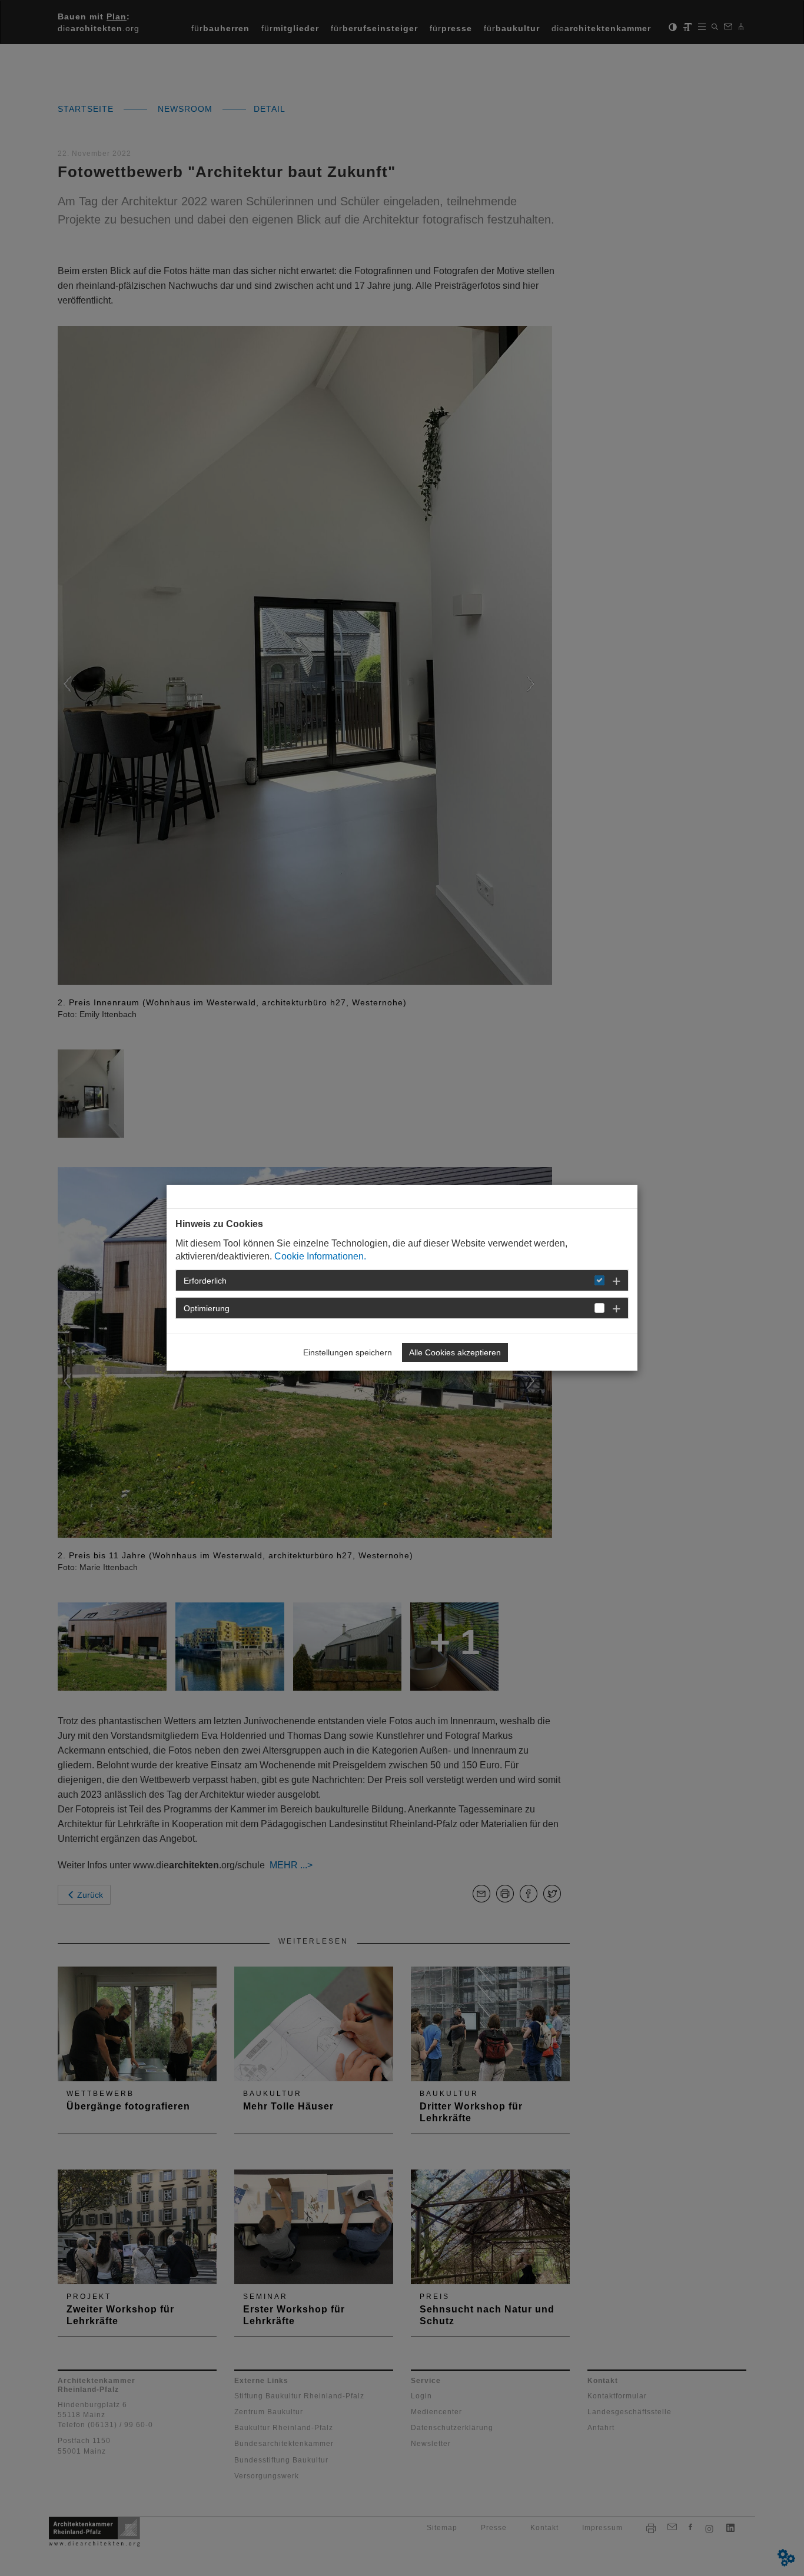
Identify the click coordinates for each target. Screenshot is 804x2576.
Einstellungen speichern (348, 1352)
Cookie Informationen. (320, 1256)
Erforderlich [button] (205, 1281)
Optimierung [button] (207, 1308)
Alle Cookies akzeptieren (455, 1352)
